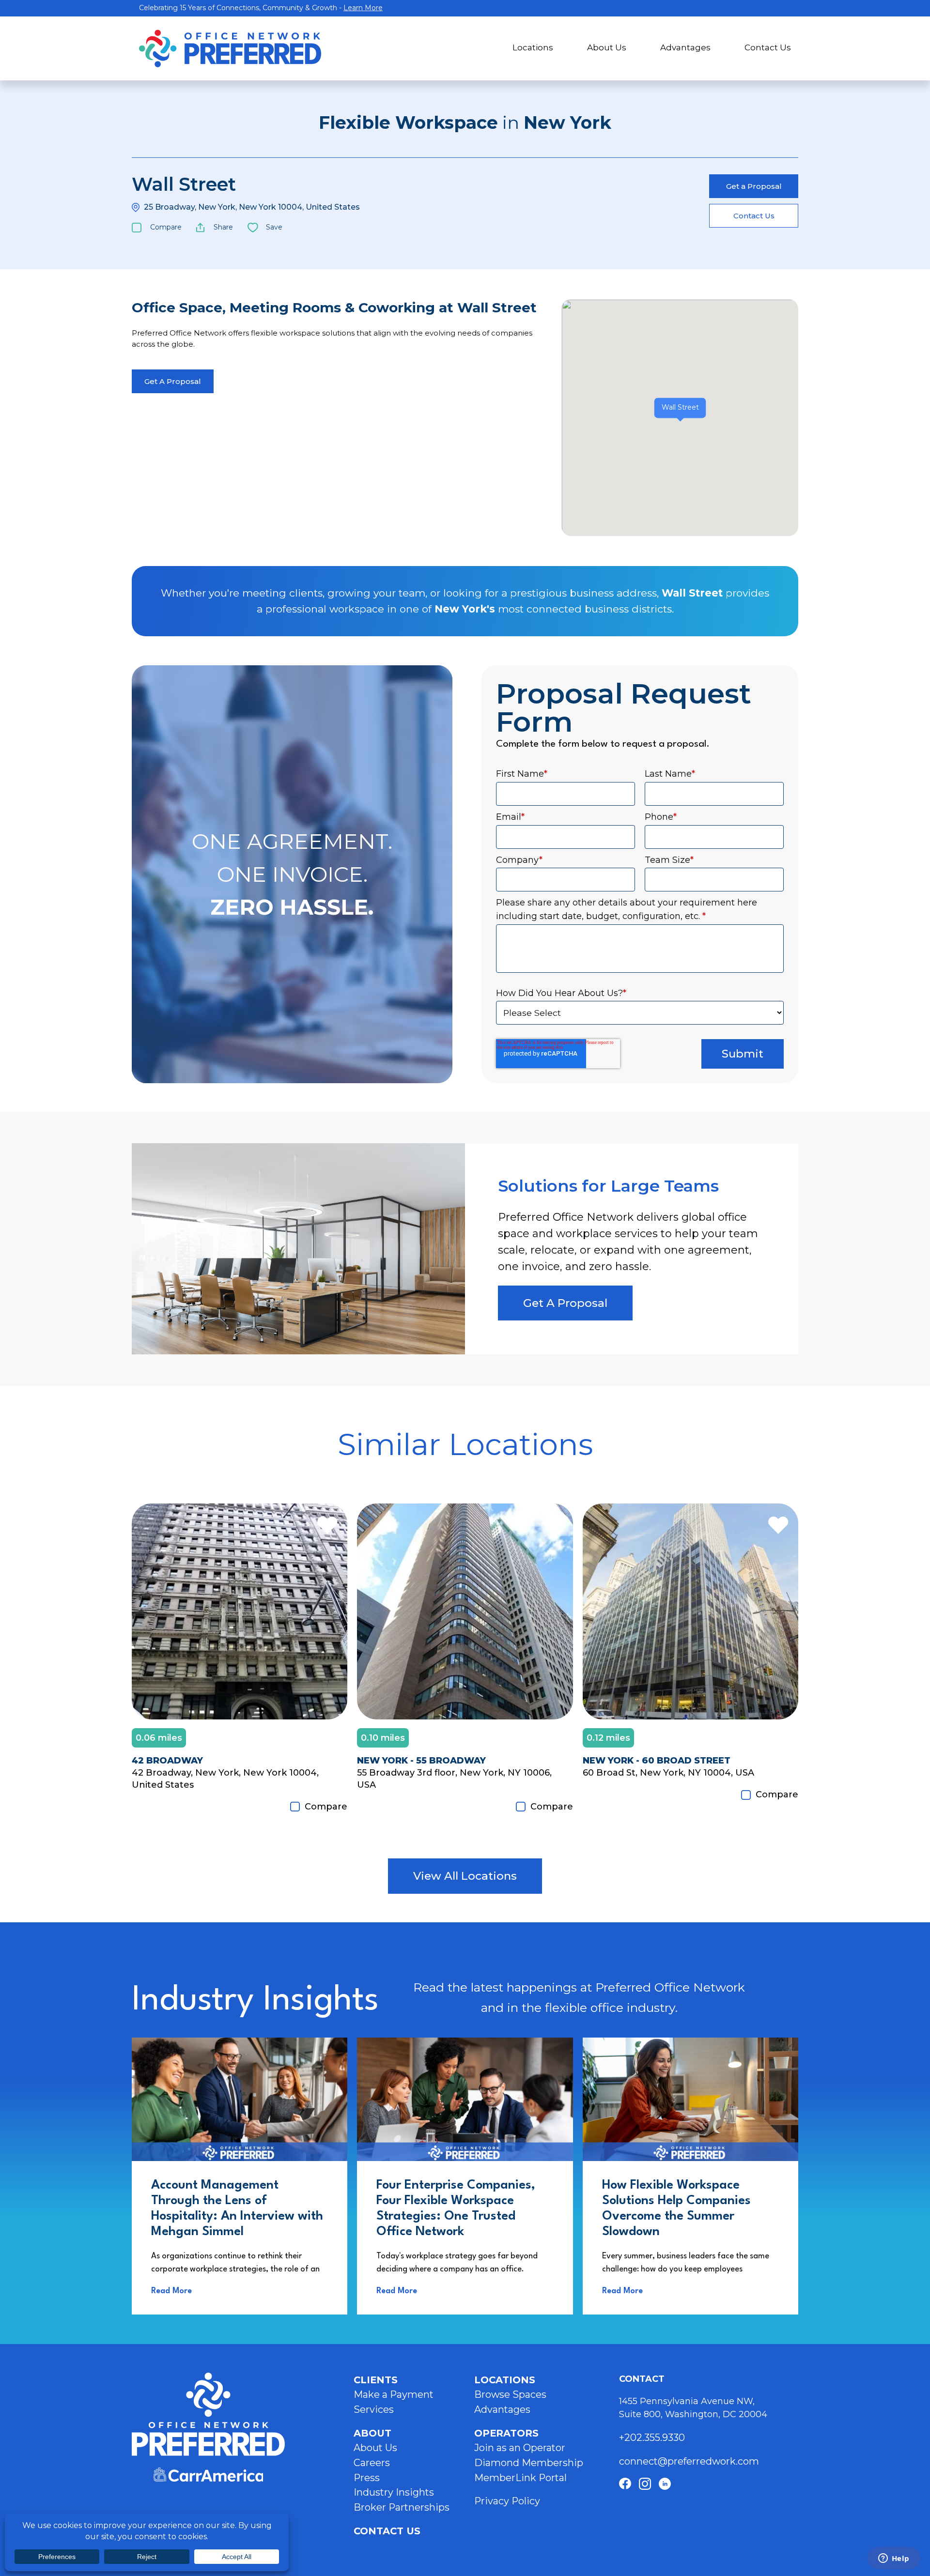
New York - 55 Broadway (421, 1761)
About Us (607, 47)
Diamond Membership (529, 2463)
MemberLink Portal (520, 2478)
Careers (372, 2463)
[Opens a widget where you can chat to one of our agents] (894, 2559)
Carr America (208, 2475)
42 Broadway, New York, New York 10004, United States (225, 1779)
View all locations (465, 1876)
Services (374, 2409)
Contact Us (768, 47)
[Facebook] (625, 2484)
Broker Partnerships (402, 2507)
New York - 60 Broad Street (657, 1761)
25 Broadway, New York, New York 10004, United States (252, 207)
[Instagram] (645, 2484)
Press (367, 2478)
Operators (506, 2433)
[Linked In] (665, 2484)
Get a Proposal (754, 186)
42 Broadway (167, 1761)
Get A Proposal (173, 381)
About (372, 2433)
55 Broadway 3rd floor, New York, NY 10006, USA (454, 1779)
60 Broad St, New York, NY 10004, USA (668, 1773)
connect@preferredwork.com (689, 2461)
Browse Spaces (510, 2394)
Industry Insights (394, 2492)
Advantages (685, 47)
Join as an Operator (520, 2448)
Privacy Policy (507, 2501)
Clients (376, 2380)
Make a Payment (394, 2394)
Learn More (363, 8)
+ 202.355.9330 (653, 2438)
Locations (533, 47)
